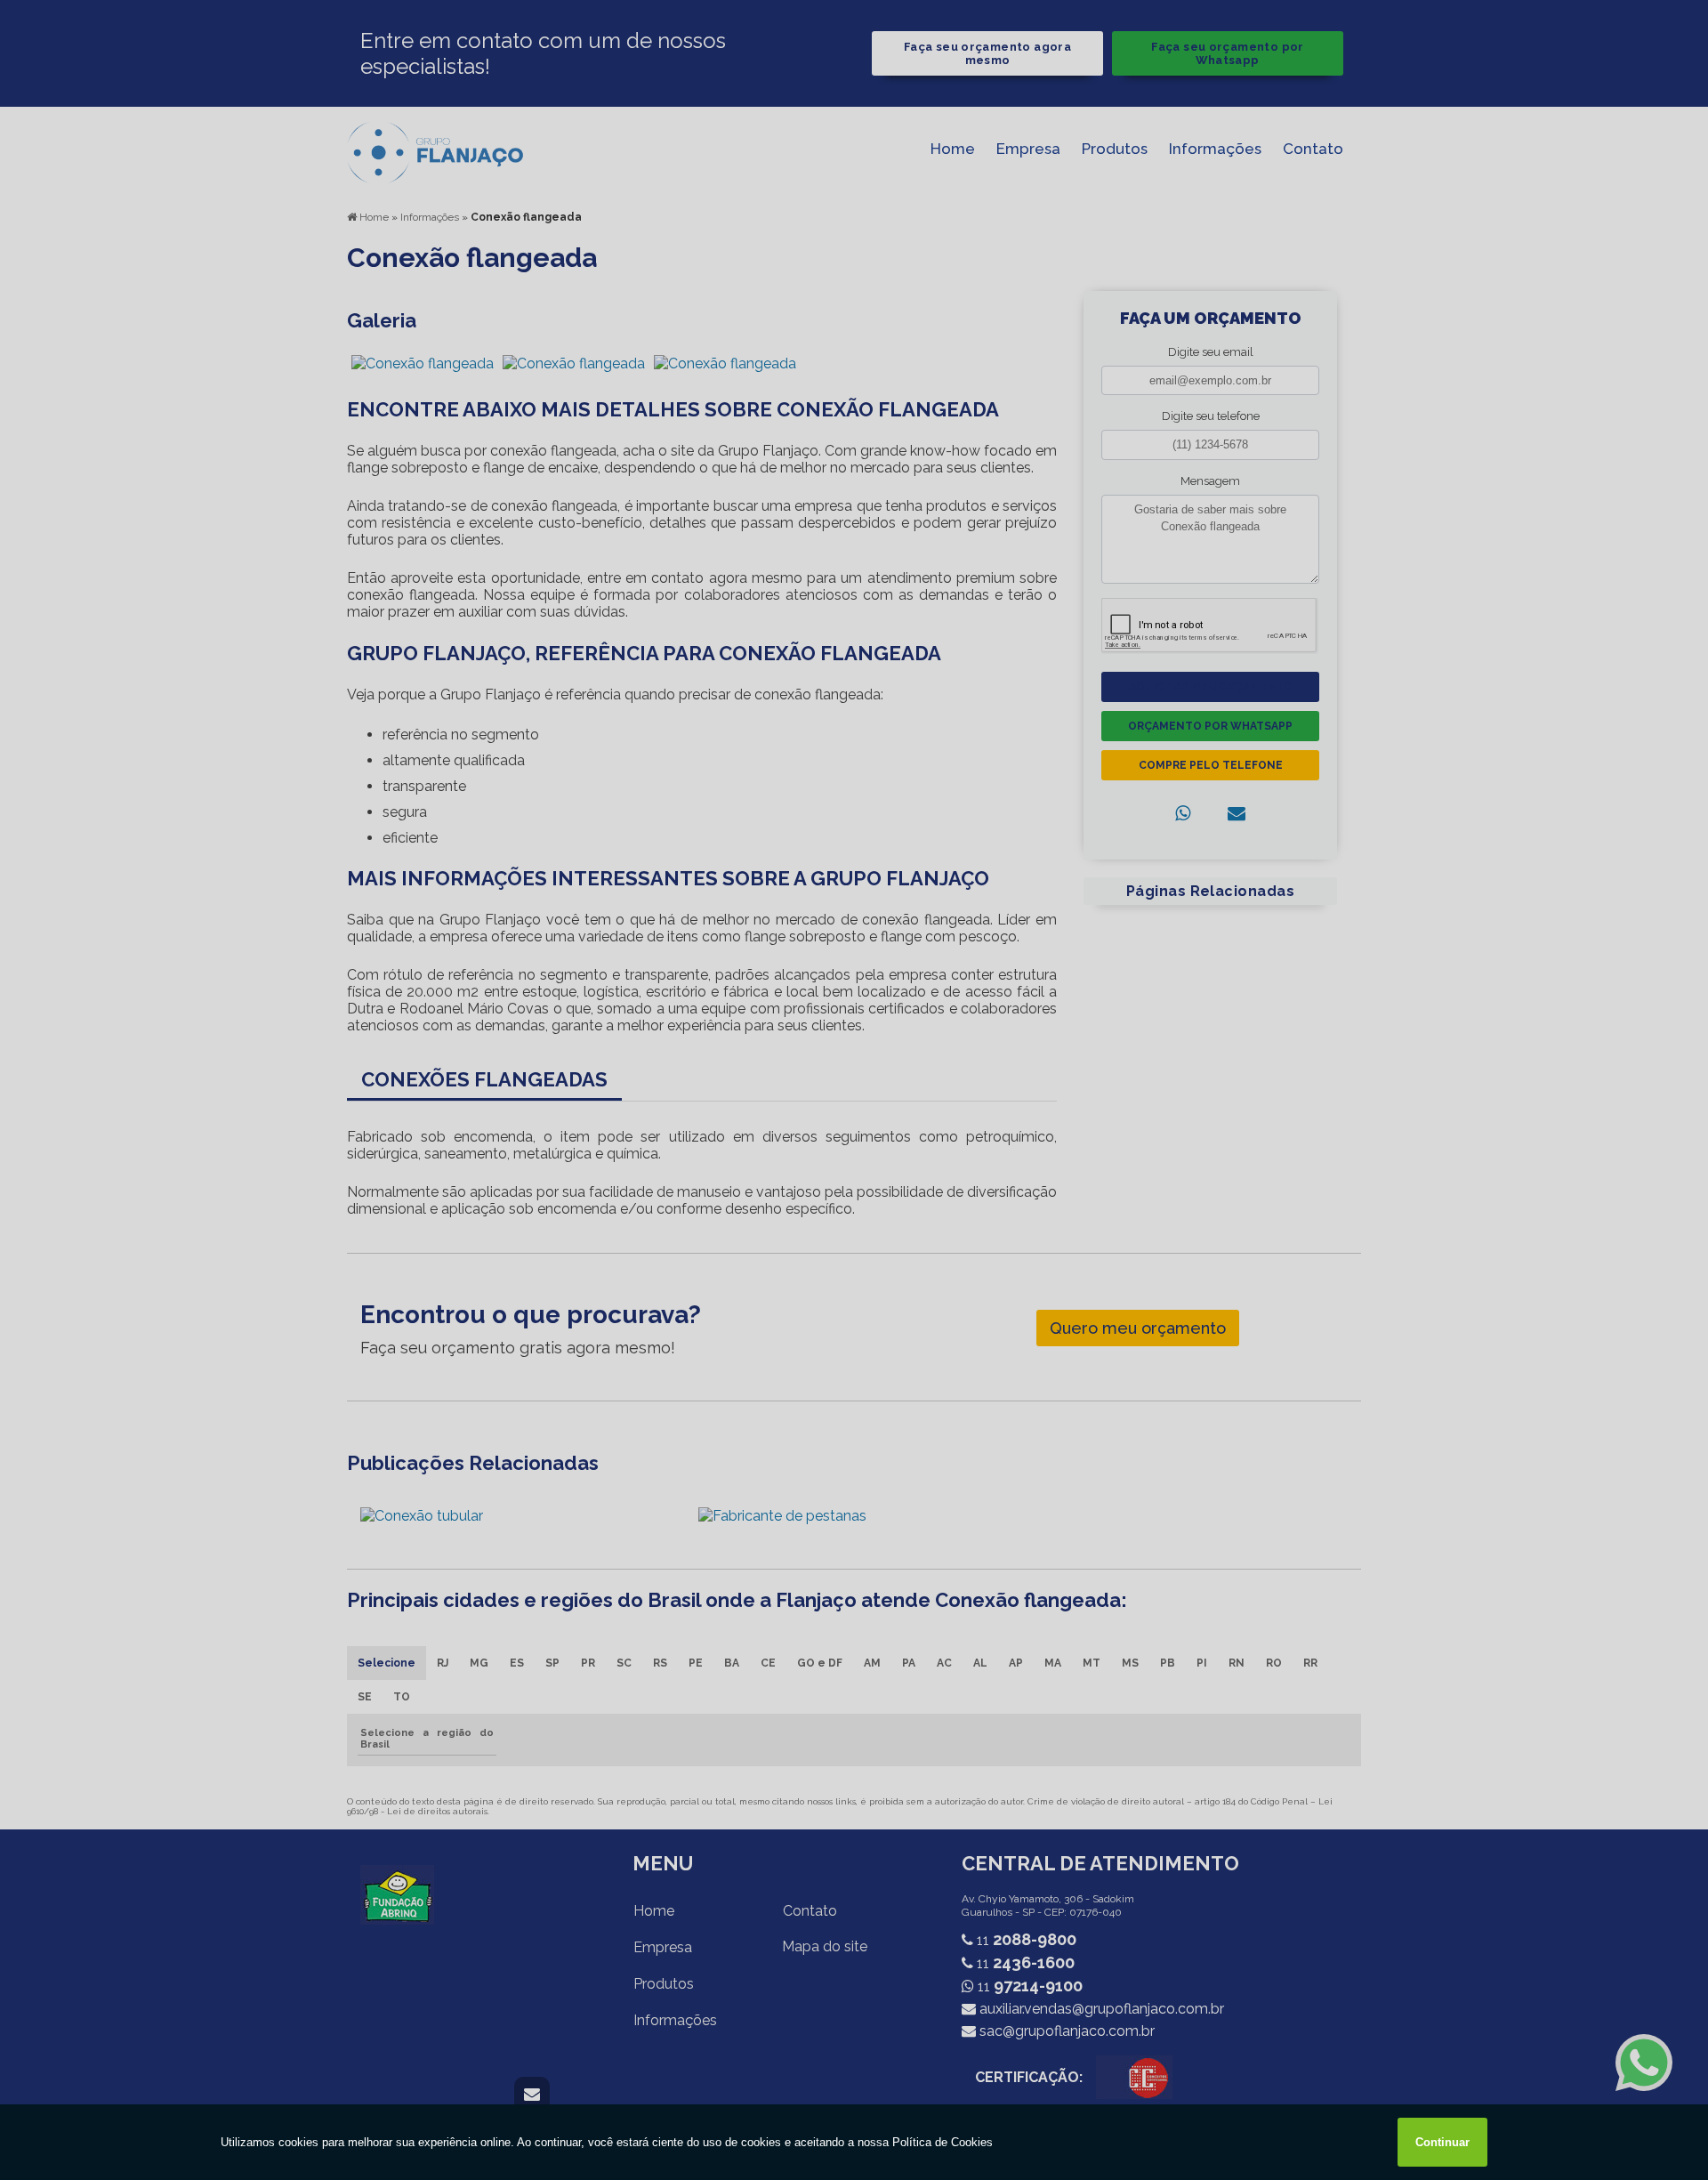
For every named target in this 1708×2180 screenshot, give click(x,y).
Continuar (1442, 2142)
